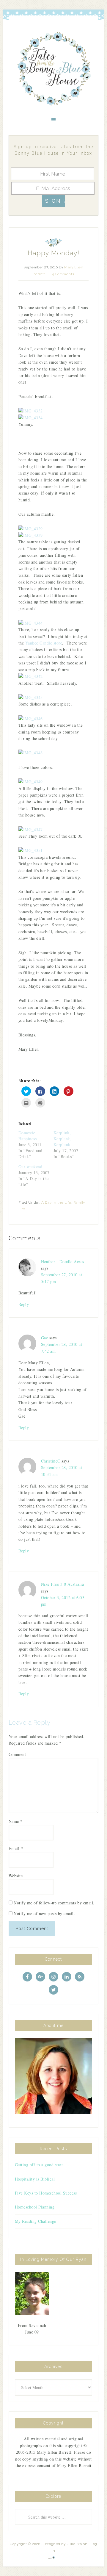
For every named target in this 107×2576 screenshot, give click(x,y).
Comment (17, 1754)
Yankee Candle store (44, 643)
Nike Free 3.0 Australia (63, 1584)
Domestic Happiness (28, 1136)
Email (16, 1848)
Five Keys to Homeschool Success (46, 2193)
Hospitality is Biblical (35, 2179)
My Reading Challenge (36, 2221)
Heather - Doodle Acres (63, 1262)
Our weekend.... (33, 1167)
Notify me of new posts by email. (44, 1913)
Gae (45, 1338)
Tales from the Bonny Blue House (53, 69)
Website (16, 1876)
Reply (24, 1304)
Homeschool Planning (35, 2207)
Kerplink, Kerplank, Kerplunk (63, 1139)
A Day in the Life (56, 1202)
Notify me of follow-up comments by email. (54, 1903)
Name (16, 1821)
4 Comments (63, 274)
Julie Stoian (77, 2544)
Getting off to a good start (39, 2165)
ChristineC (51, 1461)
